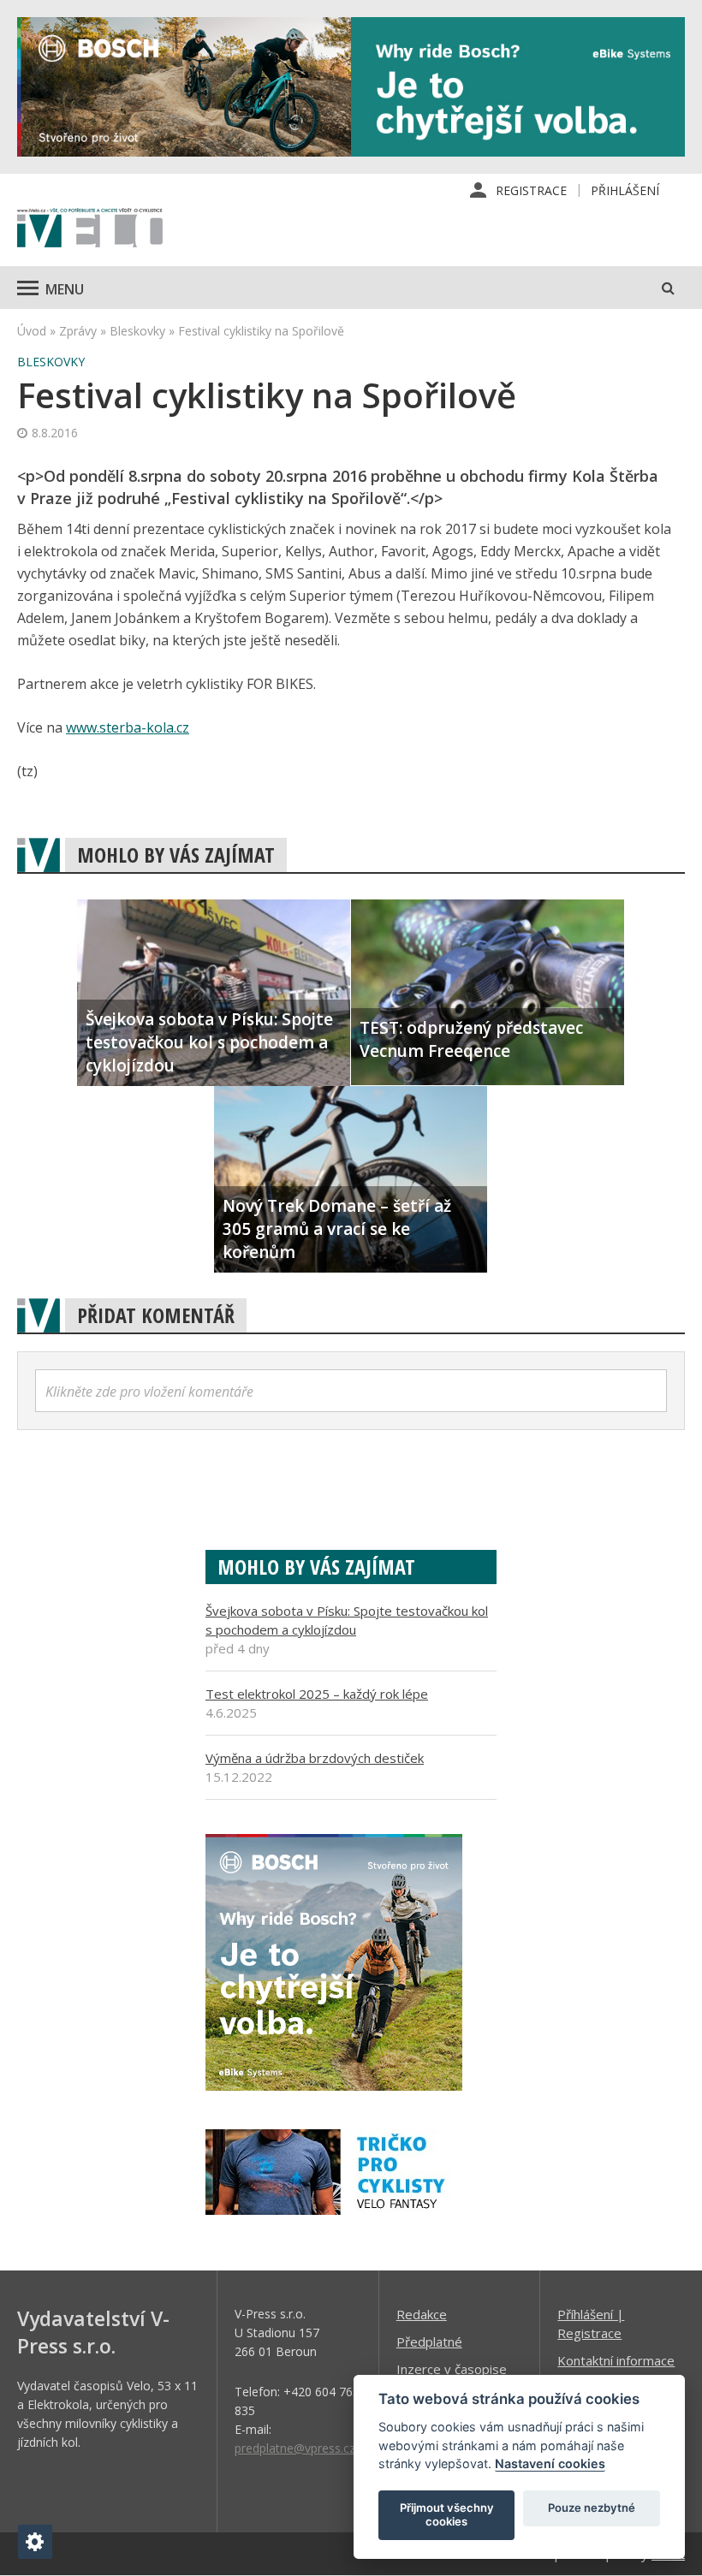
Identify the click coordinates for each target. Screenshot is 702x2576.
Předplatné (429, 2342)
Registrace (531, 190)
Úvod (32, 331)
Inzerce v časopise (452, 2369)
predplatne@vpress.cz (295, 2448)
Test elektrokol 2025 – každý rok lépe (317, 1694)
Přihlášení (625, 190)
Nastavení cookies (550, 2463)
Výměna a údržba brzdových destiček (315, 1758)
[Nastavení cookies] (35, 2542)
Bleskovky (137, 331)
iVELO (90, 229)
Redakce (422, 2314)
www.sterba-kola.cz (128, 727)
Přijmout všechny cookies (447, 2514)
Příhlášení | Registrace (591, 2324)
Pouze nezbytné (592, 2508)
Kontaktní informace (616, 2360)
